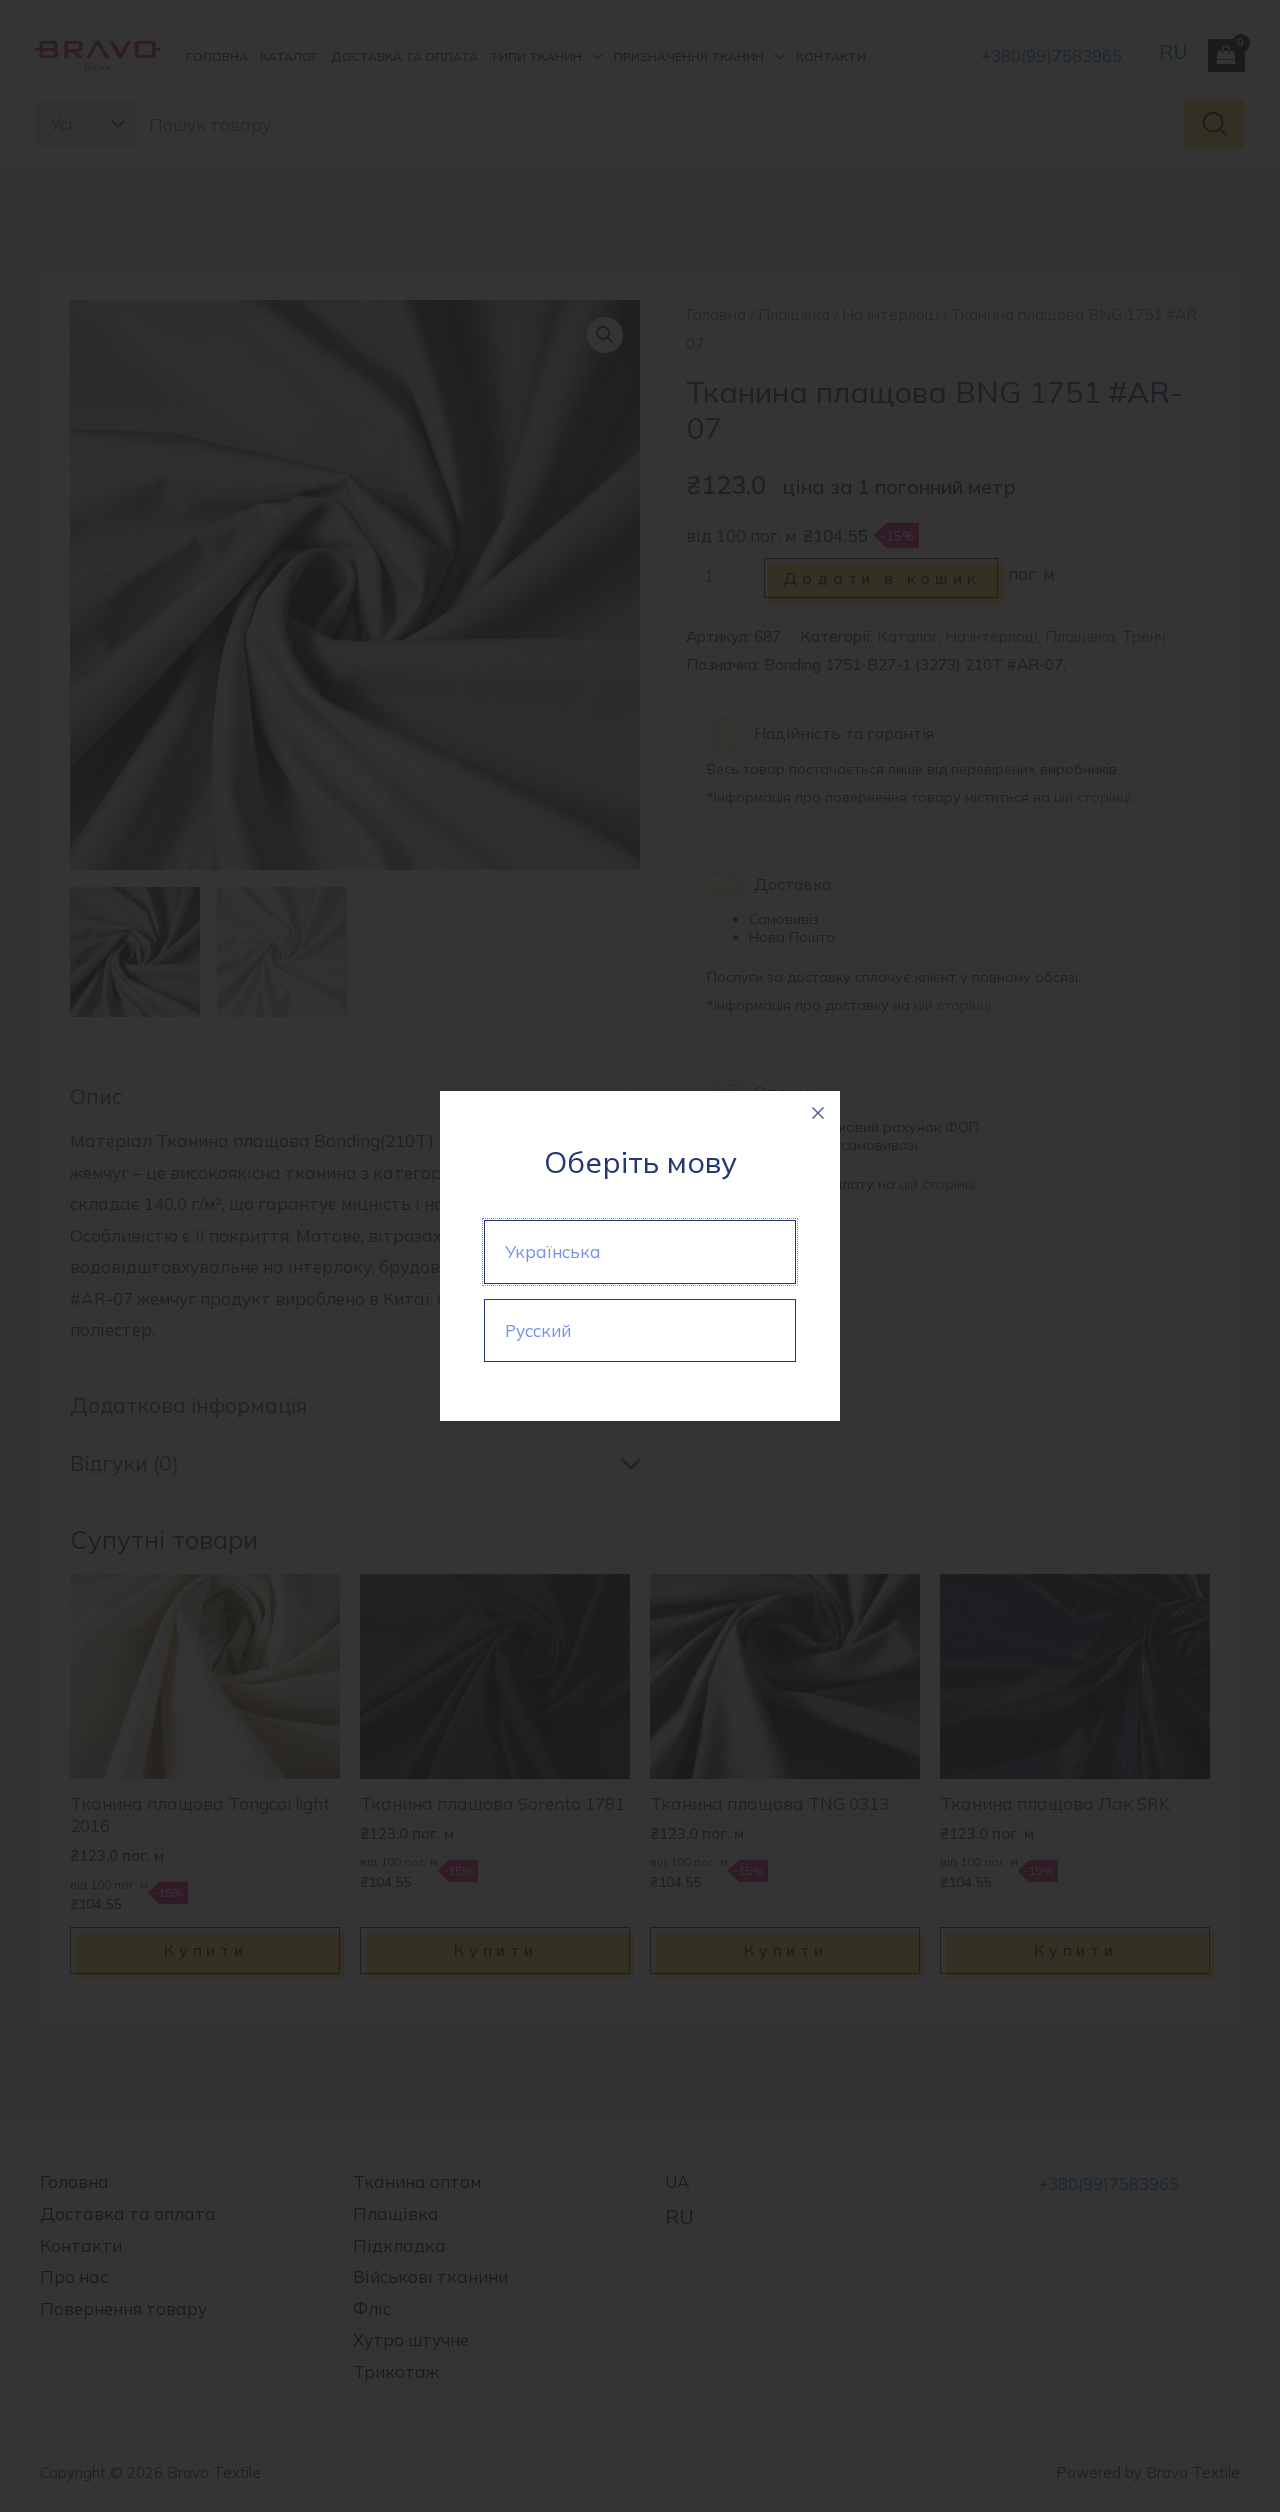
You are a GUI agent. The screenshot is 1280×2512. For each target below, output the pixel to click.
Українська (553, 1251)
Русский (538, 1330)
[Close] (818, 1113)
